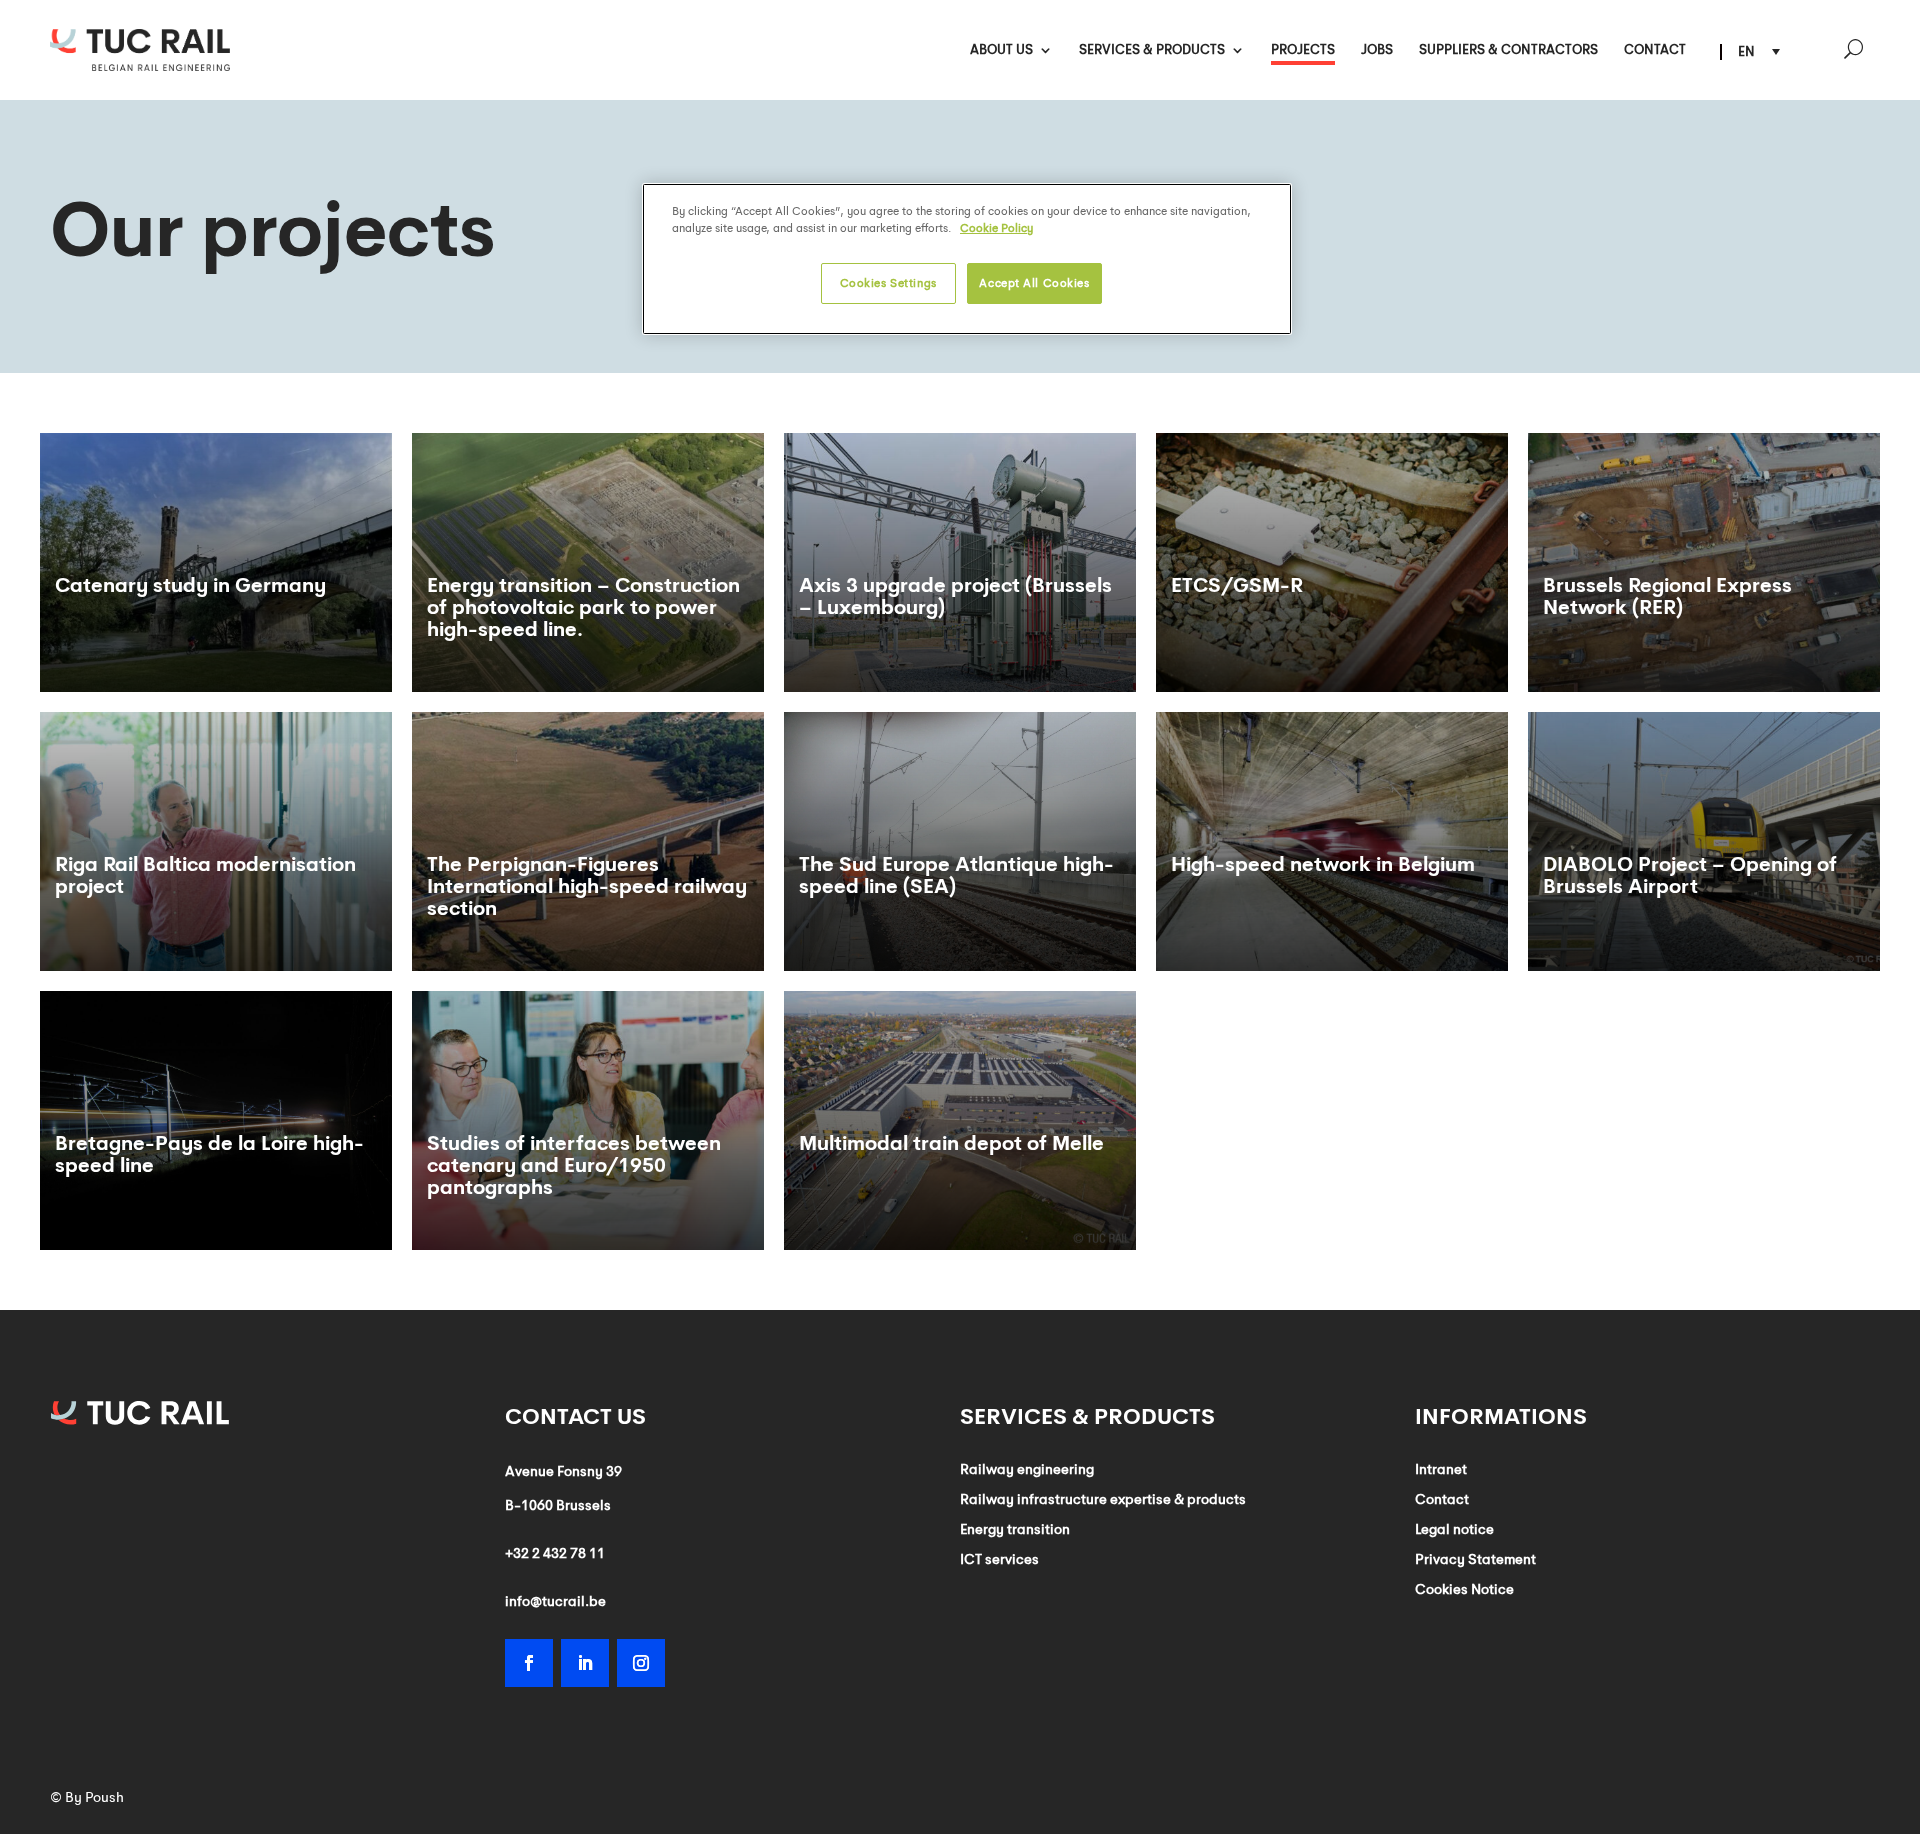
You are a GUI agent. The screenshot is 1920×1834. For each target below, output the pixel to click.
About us (1001, 50)
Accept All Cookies (1034, 283)
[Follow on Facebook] (529, 1663)
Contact (1655, 50)
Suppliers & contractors (1508, 50)
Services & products (1152, 50)
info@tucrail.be (555, 1601)
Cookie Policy (996, 228)
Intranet (1441, 1470)
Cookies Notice (1464, 1590)
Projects (1303, 50)
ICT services (999, 1560)
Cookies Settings (888, 283)
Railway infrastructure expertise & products (1103, 1500)
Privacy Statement (1475, 1560)
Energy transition (1015, 1530)
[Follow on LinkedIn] (585, 1663)
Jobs (1377, 50)
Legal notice (1454, 1530)
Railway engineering (1027, 1470)
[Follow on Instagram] (641, 1663)
